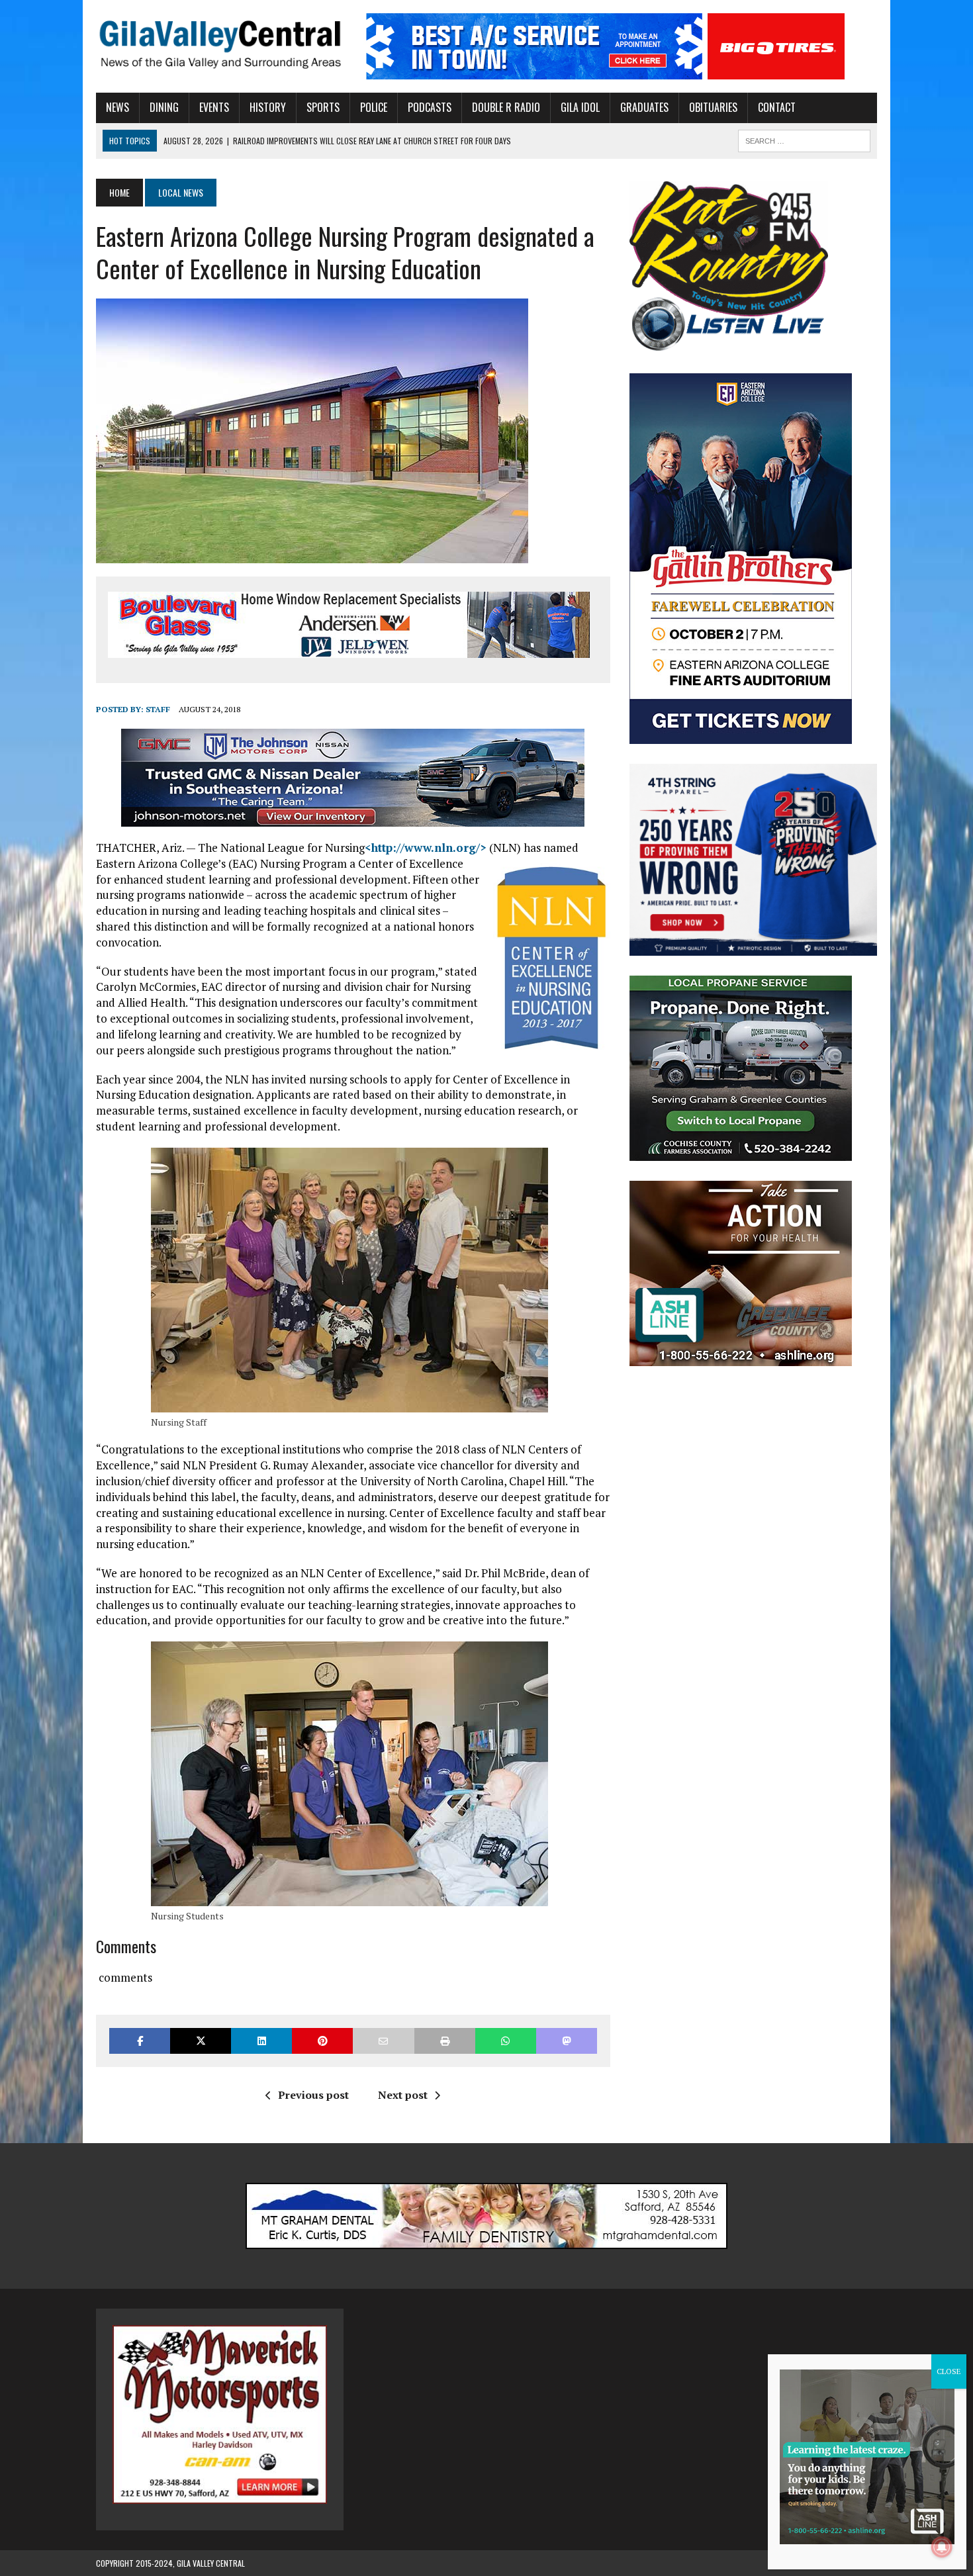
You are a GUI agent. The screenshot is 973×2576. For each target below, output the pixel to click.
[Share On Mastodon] (567, 2041)
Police (374, 107)
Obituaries (713, 107)
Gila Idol (580, 107)
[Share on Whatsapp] (506, 2041)
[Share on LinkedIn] (261, 2041)
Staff (158, 709)
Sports (323, 107)
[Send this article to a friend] (383, 2041)
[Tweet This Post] (201, 2041)
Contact (777, 107)
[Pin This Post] (322, 2041)
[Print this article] (445, 2041)
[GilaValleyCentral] (220, 44)
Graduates (644, 107)
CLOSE (949, 2371)
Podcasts (430, 107)
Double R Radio (506, 107)
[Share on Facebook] (140, 2041)
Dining (164, 107)
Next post (403, 2095)
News (117, 107)
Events (214, 107)
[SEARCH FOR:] (804, 139)
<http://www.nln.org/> (426, 848)
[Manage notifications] (942, 2547)
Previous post (313, 2095)
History (268, 107)
